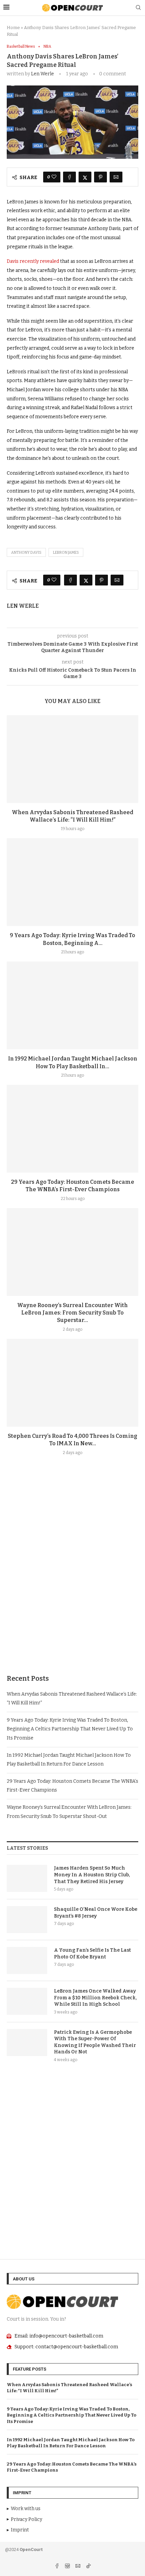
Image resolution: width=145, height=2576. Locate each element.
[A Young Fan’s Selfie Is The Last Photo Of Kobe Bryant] (27, 1960)
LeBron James (66, 553)
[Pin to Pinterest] (100, 177)
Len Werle (42, 74)
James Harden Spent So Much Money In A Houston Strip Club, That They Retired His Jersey (92, 1875)
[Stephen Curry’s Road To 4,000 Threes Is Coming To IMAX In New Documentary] (72, 1383)
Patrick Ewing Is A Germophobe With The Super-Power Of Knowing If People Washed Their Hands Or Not (95, 2042)
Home (13, 28)
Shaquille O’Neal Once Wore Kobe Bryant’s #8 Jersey (96, 1913)
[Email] (78, 2567)
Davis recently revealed (33, 261)
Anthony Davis (26, 553)
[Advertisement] (72, 1581)
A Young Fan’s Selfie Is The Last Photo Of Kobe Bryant (92, 1954)
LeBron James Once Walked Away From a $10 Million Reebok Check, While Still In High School (95, 1998)
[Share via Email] (116, 177)
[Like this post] (54, 177)
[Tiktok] (88, 2567)
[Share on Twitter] (85, 177)
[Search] (138, 8)
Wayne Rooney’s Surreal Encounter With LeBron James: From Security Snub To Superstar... (72, 1313)
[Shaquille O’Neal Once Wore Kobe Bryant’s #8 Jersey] (27, 1920)
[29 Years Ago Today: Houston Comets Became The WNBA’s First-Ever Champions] (72, 1129)
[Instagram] (68, 2567)
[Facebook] (57, 2567)
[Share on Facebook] (69, 177)
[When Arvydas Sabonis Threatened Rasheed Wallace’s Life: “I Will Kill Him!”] (72, 759)
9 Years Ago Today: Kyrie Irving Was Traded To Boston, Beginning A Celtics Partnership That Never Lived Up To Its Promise (70, 1729)
